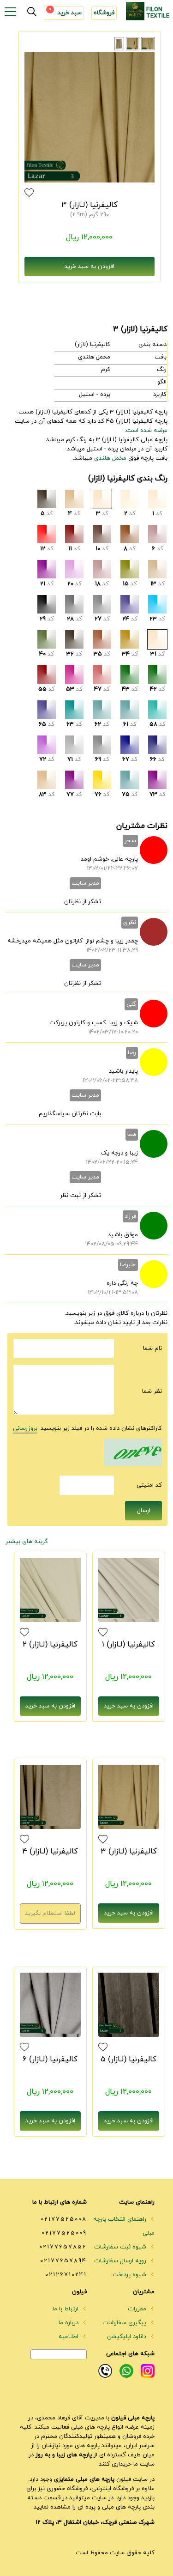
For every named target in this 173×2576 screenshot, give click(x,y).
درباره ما (69, 2323)
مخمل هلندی (110, 458)
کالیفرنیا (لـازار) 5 (128, 2060)
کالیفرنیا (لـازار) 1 (128, 1645)
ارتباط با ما (66, 2309)
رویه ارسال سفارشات (121, 2261)
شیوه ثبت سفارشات (121, 2247)
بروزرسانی (25, 1428)
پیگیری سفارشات (125, 2323)
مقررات (138, 2309)
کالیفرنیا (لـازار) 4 (50, 1852)
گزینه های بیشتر (27, 1542)
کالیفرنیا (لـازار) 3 (89, 205)
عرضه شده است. (146, 431)
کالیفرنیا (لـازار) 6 (50, 2060)
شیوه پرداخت (130, 2275)
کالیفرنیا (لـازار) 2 (50, 1645)
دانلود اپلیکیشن (128, 2337)
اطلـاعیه (69, 2337)
